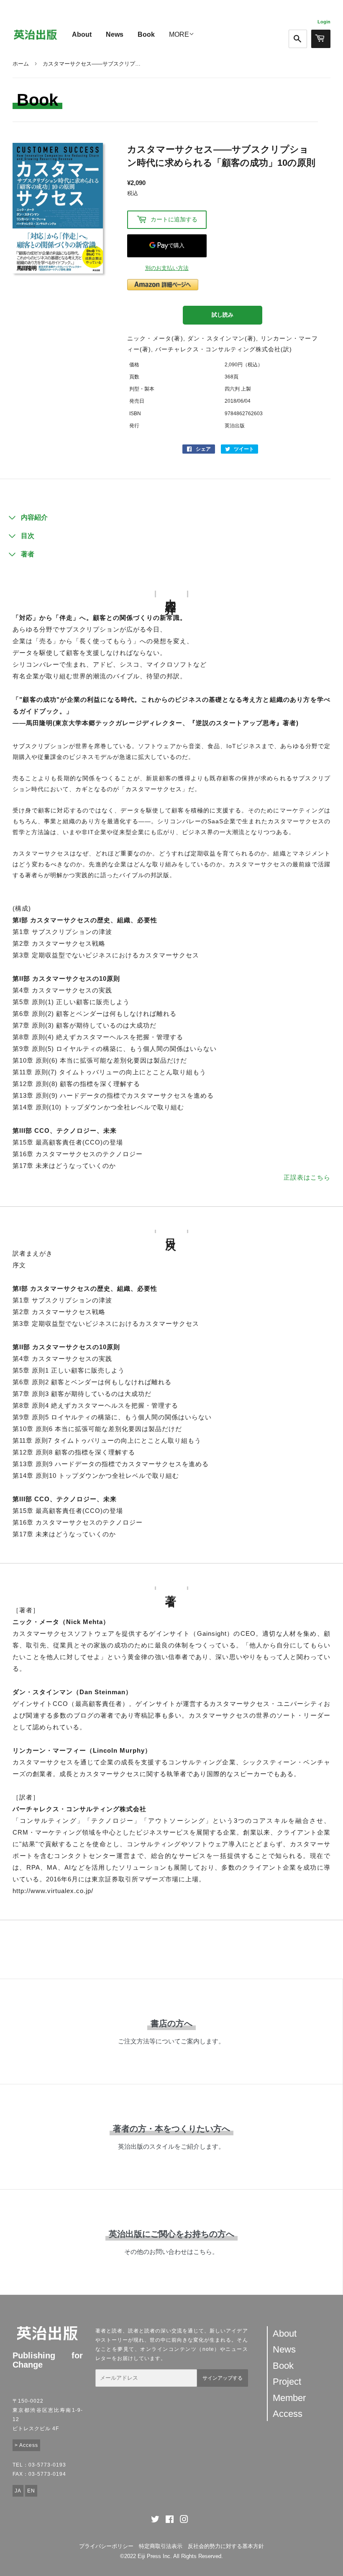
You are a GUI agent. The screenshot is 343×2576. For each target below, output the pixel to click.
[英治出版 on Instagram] (184, 2521)
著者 (28, 554)
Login (324, 22)
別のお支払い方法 (167, 268)
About (82, 34)
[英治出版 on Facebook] (170, 2521)
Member (289, 2398)
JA (18, 2491)
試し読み (223, 315)
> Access (26, 2445)
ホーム (21, 64)
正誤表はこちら (307, 1177)
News (115, 34)
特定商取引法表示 (161, 2546)
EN (31, 2491)
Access (288, 2414)
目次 (28, 536)
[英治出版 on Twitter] (155, 2521)
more (179, 34)
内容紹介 (34, 517)
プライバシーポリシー (106, 2546)
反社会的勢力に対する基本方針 (226, 2546)
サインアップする (223, 2378)
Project (287, 2382)
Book (146, 34)
